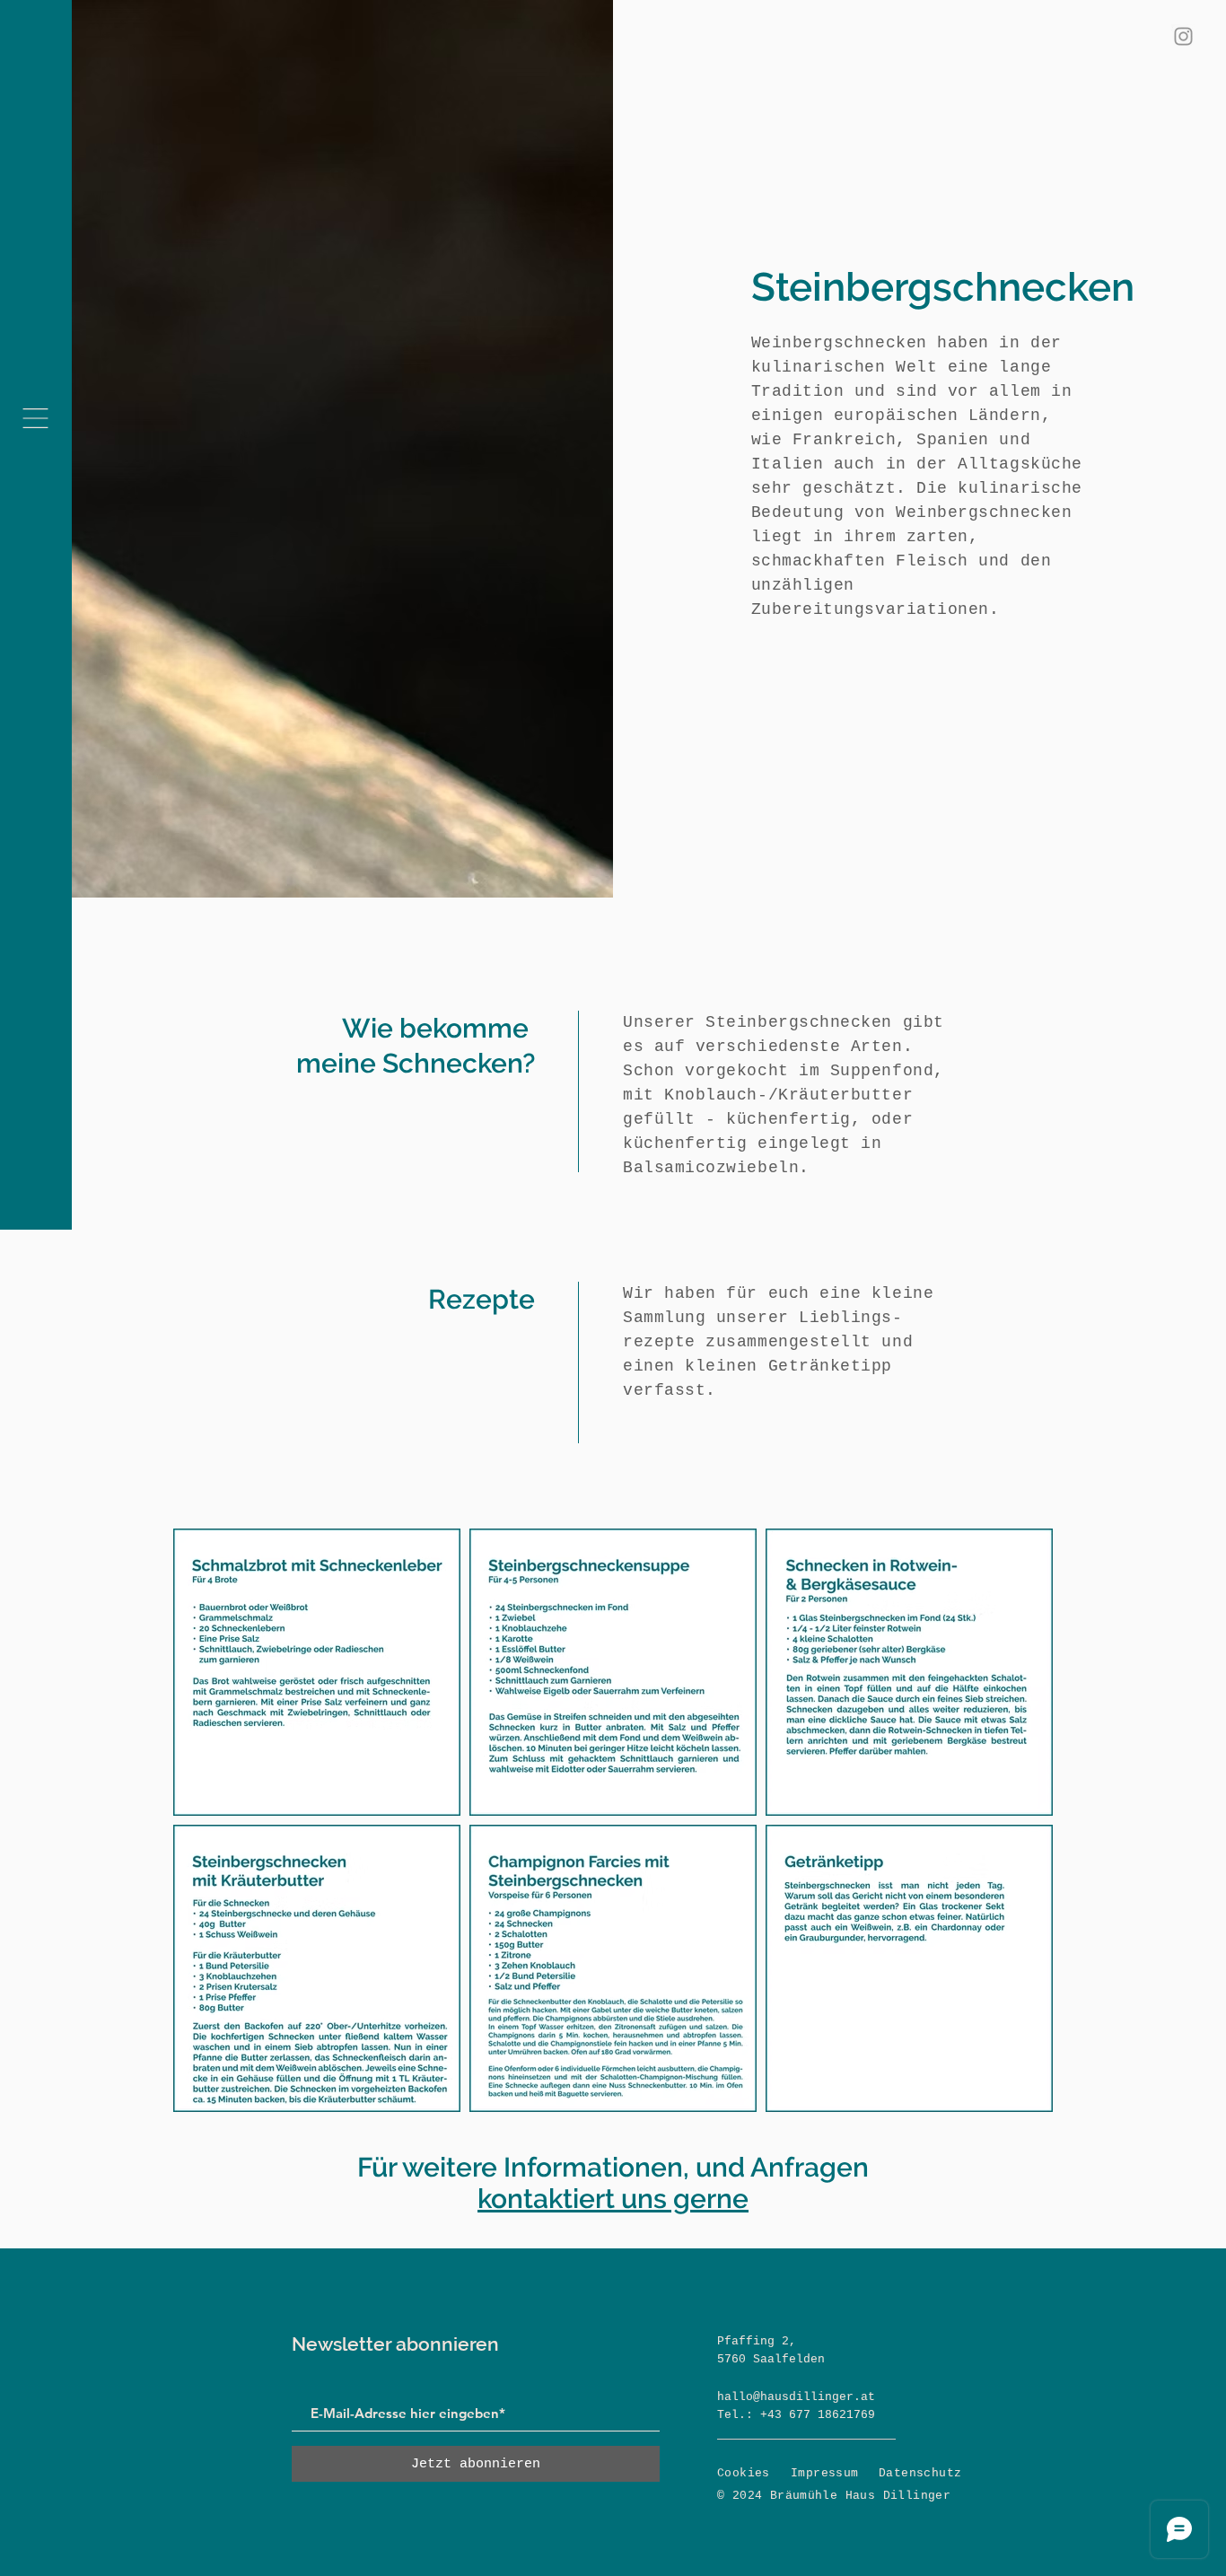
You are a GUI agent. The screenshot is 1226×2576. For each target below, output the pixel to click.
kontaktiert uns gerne (613, 2199)
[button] (35, 418)
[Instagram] (1183, 36)
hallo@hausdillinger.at (796, 2397)
